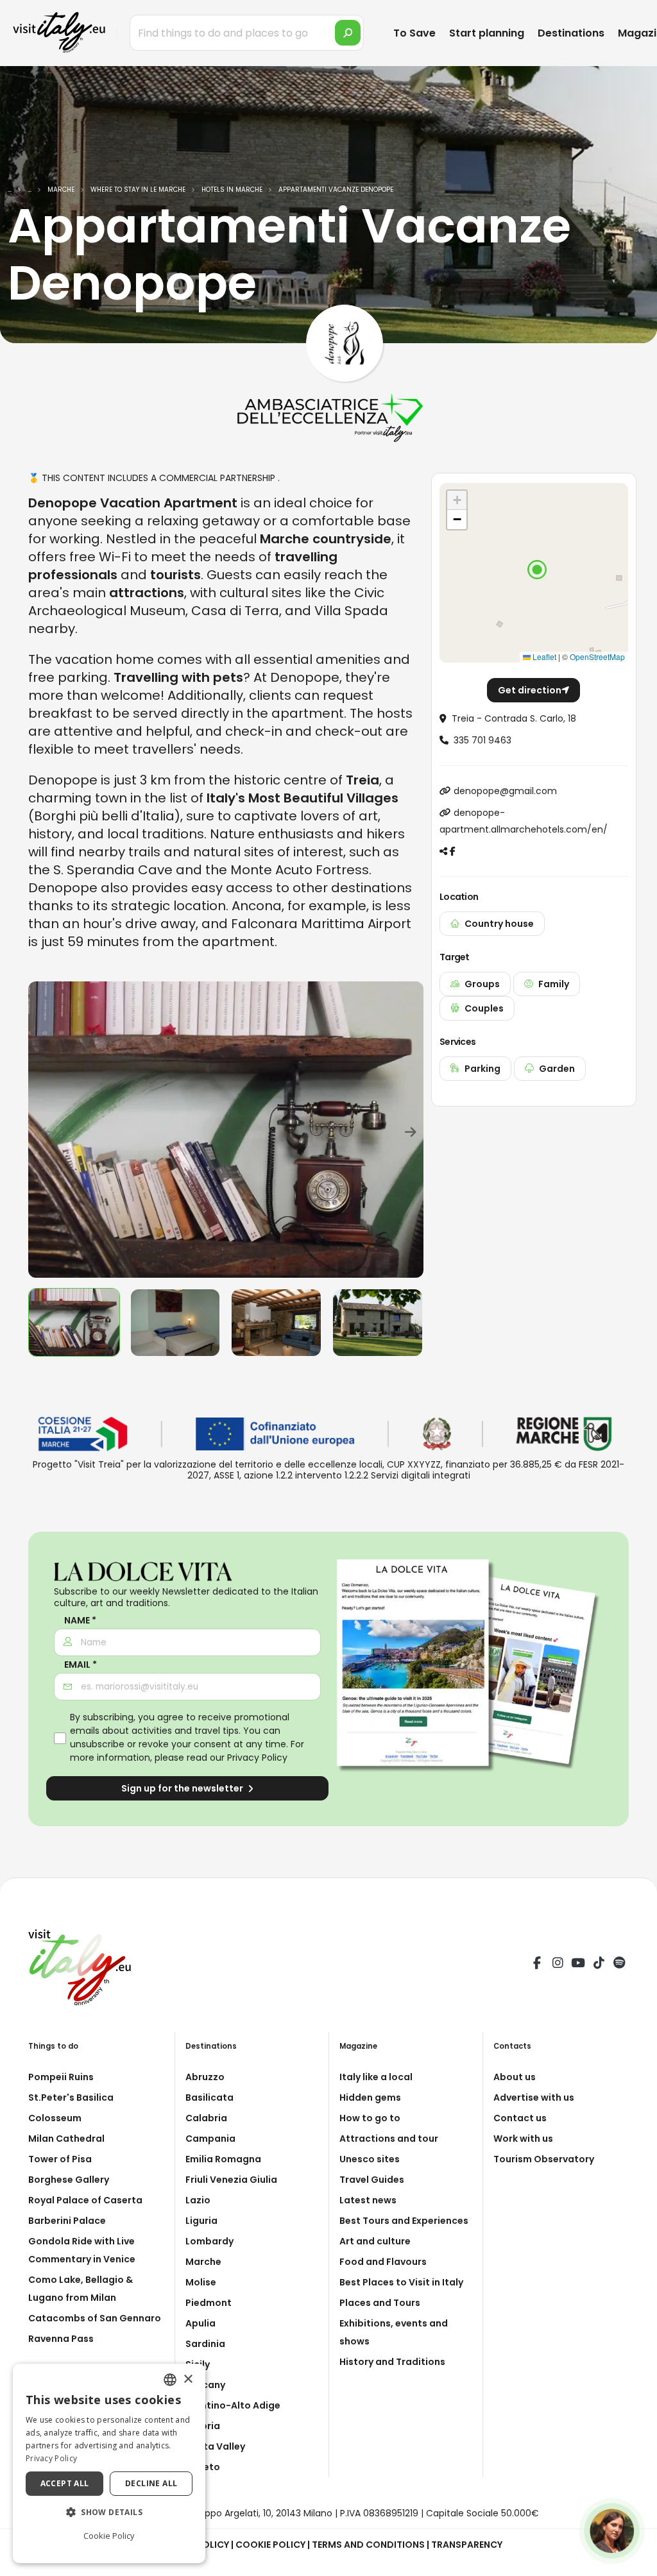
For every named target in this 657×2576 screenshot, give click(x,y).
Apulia (201, 2323)
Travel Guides (372, 2180)
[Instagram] (558, 1965)
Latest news (368, 2200)
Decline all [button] (151, 2483)
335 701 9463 (482, 740)
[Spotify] (619, 1965)
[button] (537, 570)
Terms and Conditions (368, 2545)
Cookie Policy (270, 2545)
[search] (348, 33)
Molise (201, 2282)
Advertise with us (534, 2097)
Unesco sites (370, 2159)
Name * (80, 1621)
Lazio (198, 2200)
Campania (210, 2139)
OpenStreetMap (597, 657)
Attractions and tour (389, 2139)
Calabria (206, 2118)
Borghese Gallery (69, 2180)
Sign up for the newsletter (183, 1788)
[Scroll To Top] (635, 2562)
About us (515, 2077)
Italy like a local (376, 2077)
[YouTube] (578, 1965)
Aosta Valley (215, 2446)
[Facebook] (537, 1965)
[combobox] (170, 2380)
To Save (414, 33)
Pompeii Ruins (61, 2077)
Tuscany (205, 2385)
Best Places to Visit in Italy (401, 2282)
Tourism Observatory (544, 2159)
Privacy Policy (257, 1758)
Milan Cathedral (66, 2139)
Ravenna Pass (61, 2339)
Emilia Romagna (223, 2159)
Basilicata (209, 2097)
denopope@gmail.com (505, 791)
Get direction (530, 690)
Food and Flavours (383, 2262)
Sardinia (205, 2344)
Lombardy (209, 2241)
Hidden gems (370, 2097)
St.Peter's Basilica (71, 2097)
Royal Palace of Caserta (85, 2200)
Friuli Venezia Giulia (231, 2180)
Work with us (523, 2139)
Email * (81, 1665)
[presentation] (44, 1130)
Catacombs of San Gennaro (95, 2318)
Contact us (520, 2118)
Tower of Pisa (60, 2159)
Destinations (571, 33)
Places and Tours (380, 2303)
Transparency (467, 2545)
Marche (203, 2262)
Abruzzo (205, 2077)
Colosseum (55, 2118)
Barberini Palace (67, 2221)
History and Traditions (392, 2362)
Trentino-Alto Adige (233, 2405)
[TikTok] (599, 1965)
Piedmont (209, 2303)
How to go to (370, 2118)
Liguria (201, 2221)
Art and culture (375, 2241)
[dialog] (109, 2463)
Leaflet (543, 657)
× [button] (188, 2379)
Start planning (487, 33)
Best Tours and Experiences (404, 2221)
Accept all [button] (65, 2483)
